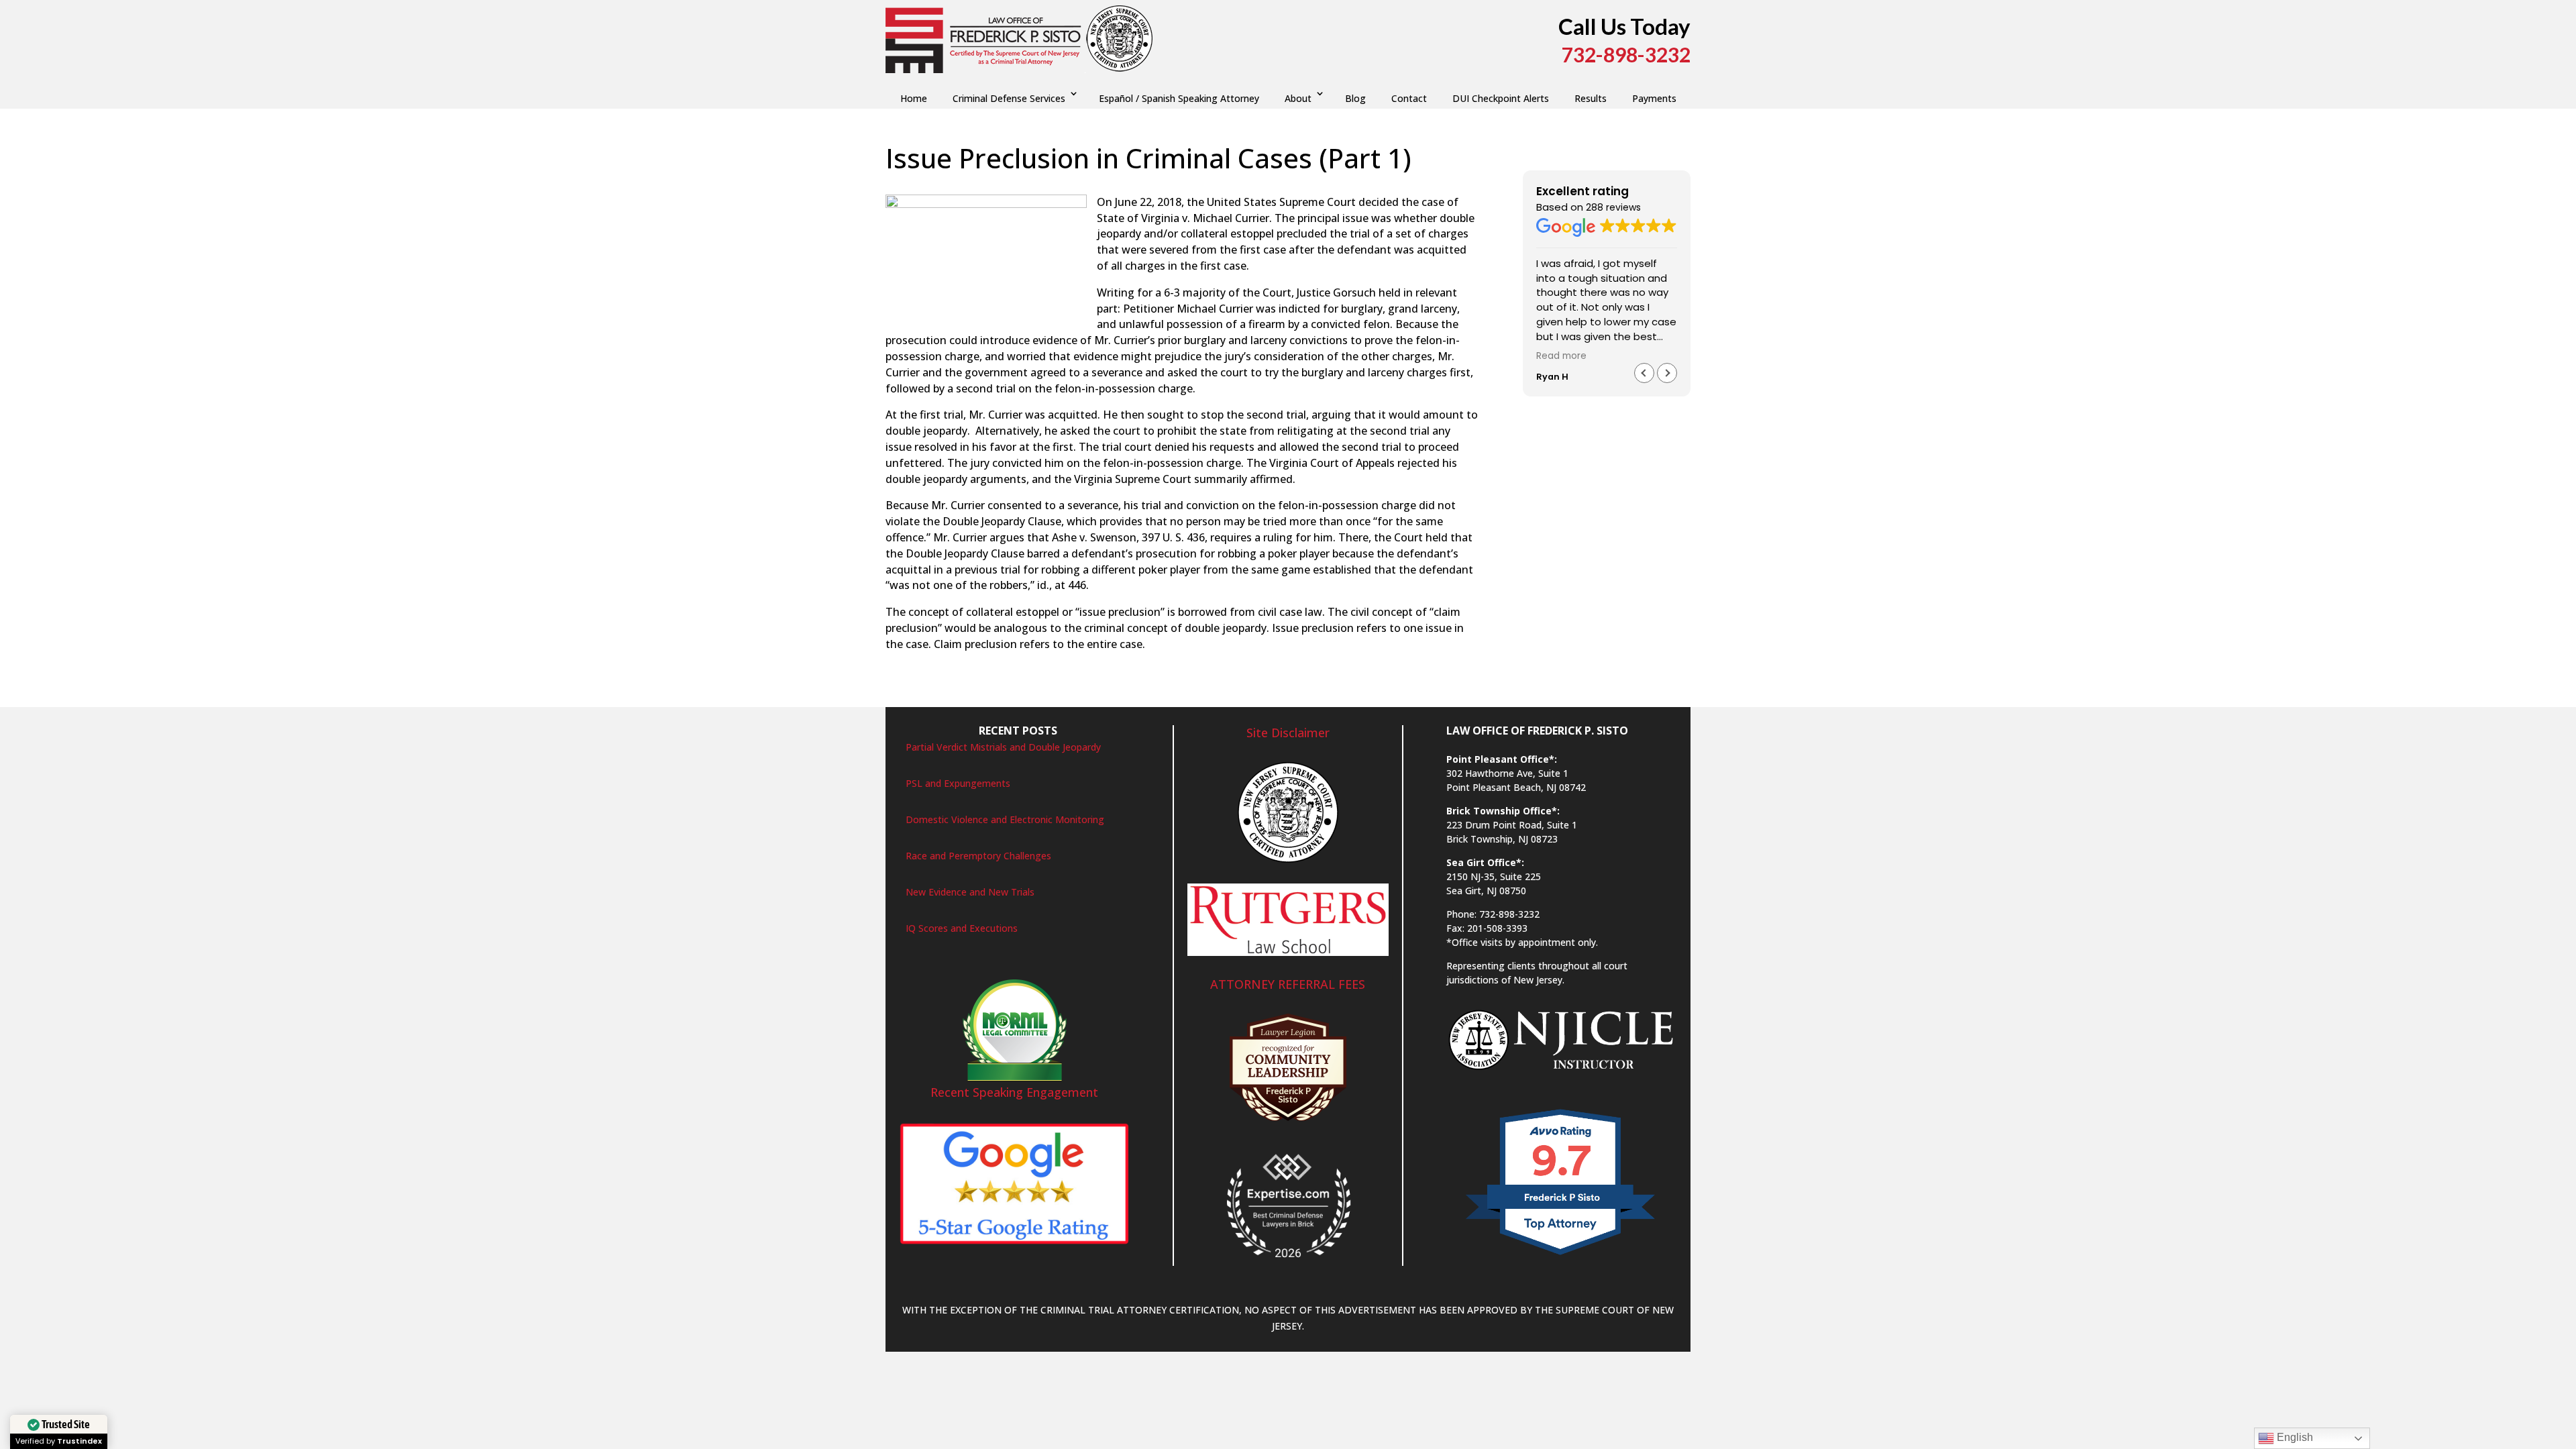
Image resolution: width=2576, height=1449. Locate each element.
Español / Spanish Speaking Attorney (1179, 98)
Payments (1654, 98)
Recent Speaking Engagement (1014, 1092)
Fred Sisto (920, 186)
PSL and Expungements (958, 783)
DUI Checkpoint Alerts (1501, 98)
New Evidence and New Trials (970, 892)
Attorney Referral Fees (1288, 984)
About (1298, 98)
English (2294, 1437)
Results (1591, 98)
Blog (1355, 98)
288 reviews (1613, 207)
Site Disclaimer (1288, 733)
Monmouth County (1146, 186)
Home (914, 98)
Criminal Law (1071, 186)
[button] (1667, 373)
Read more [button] (1561, 356)
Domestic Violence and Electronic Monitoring (1005, 819)
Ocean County (1279, 186)
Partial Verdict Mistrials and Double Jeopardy (1003, 747)
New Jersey (1218, 186)
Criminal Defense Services (1009, 98)
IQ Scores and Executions (962, 928)
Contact (1409, 98)
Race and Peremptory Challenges (978, 856)
